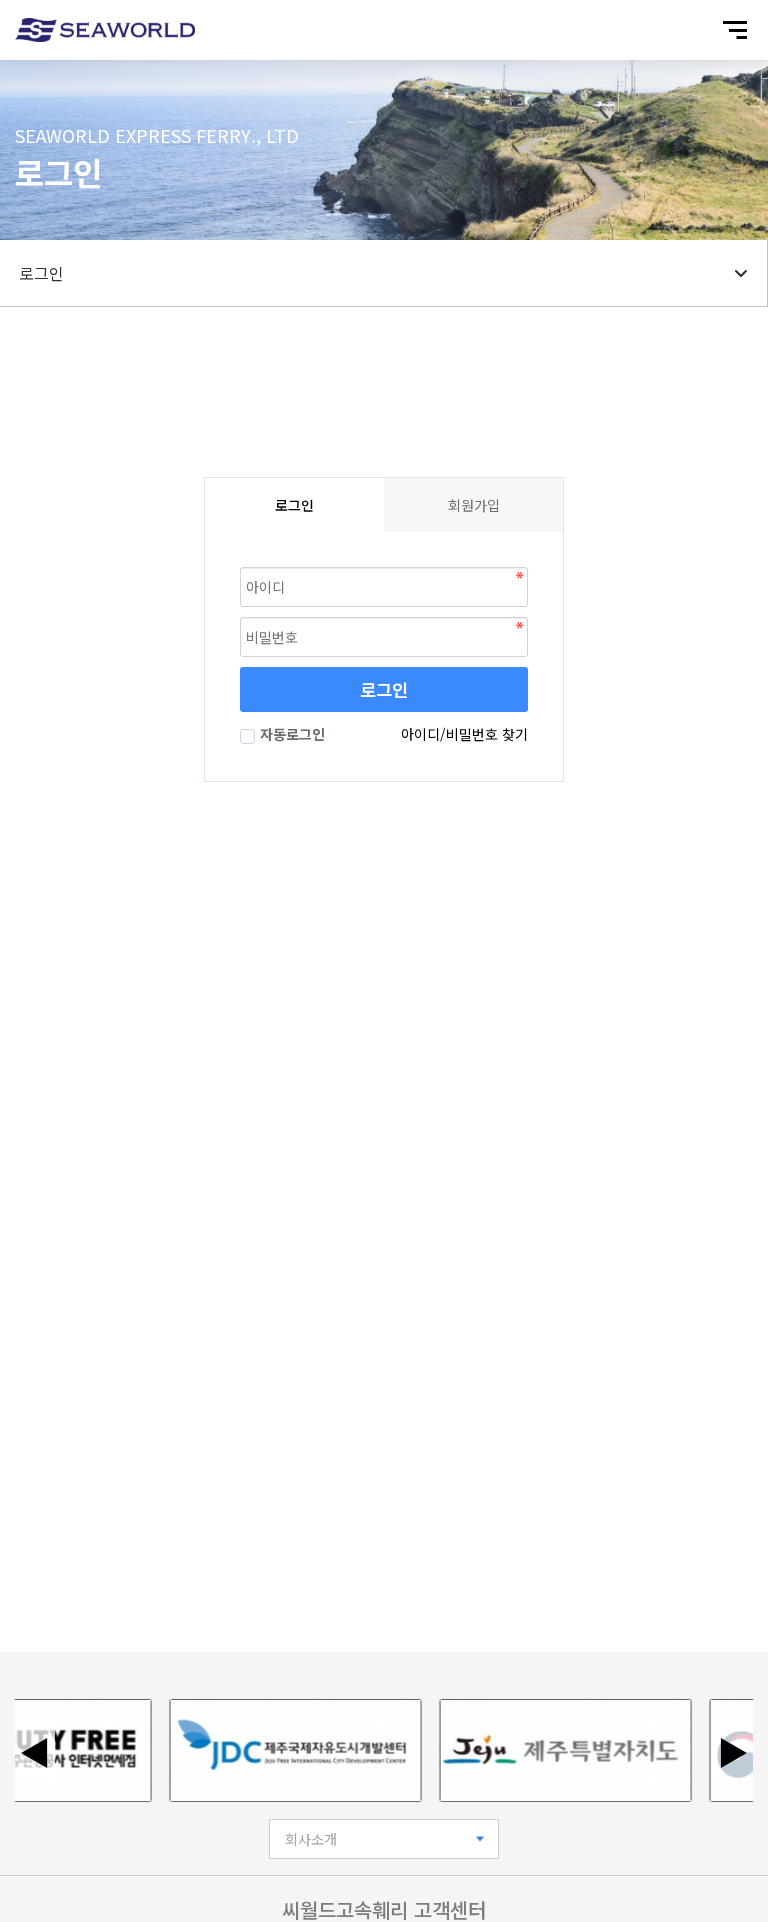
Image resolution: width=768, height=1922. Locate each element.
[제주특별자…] (551, 1750)
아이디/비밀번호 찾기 (464, 734)
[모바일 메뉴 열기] (735, 30)
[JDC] (281, 1750)
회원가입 (474, 505)
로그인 (384, 689)
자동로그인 (292, 734)
